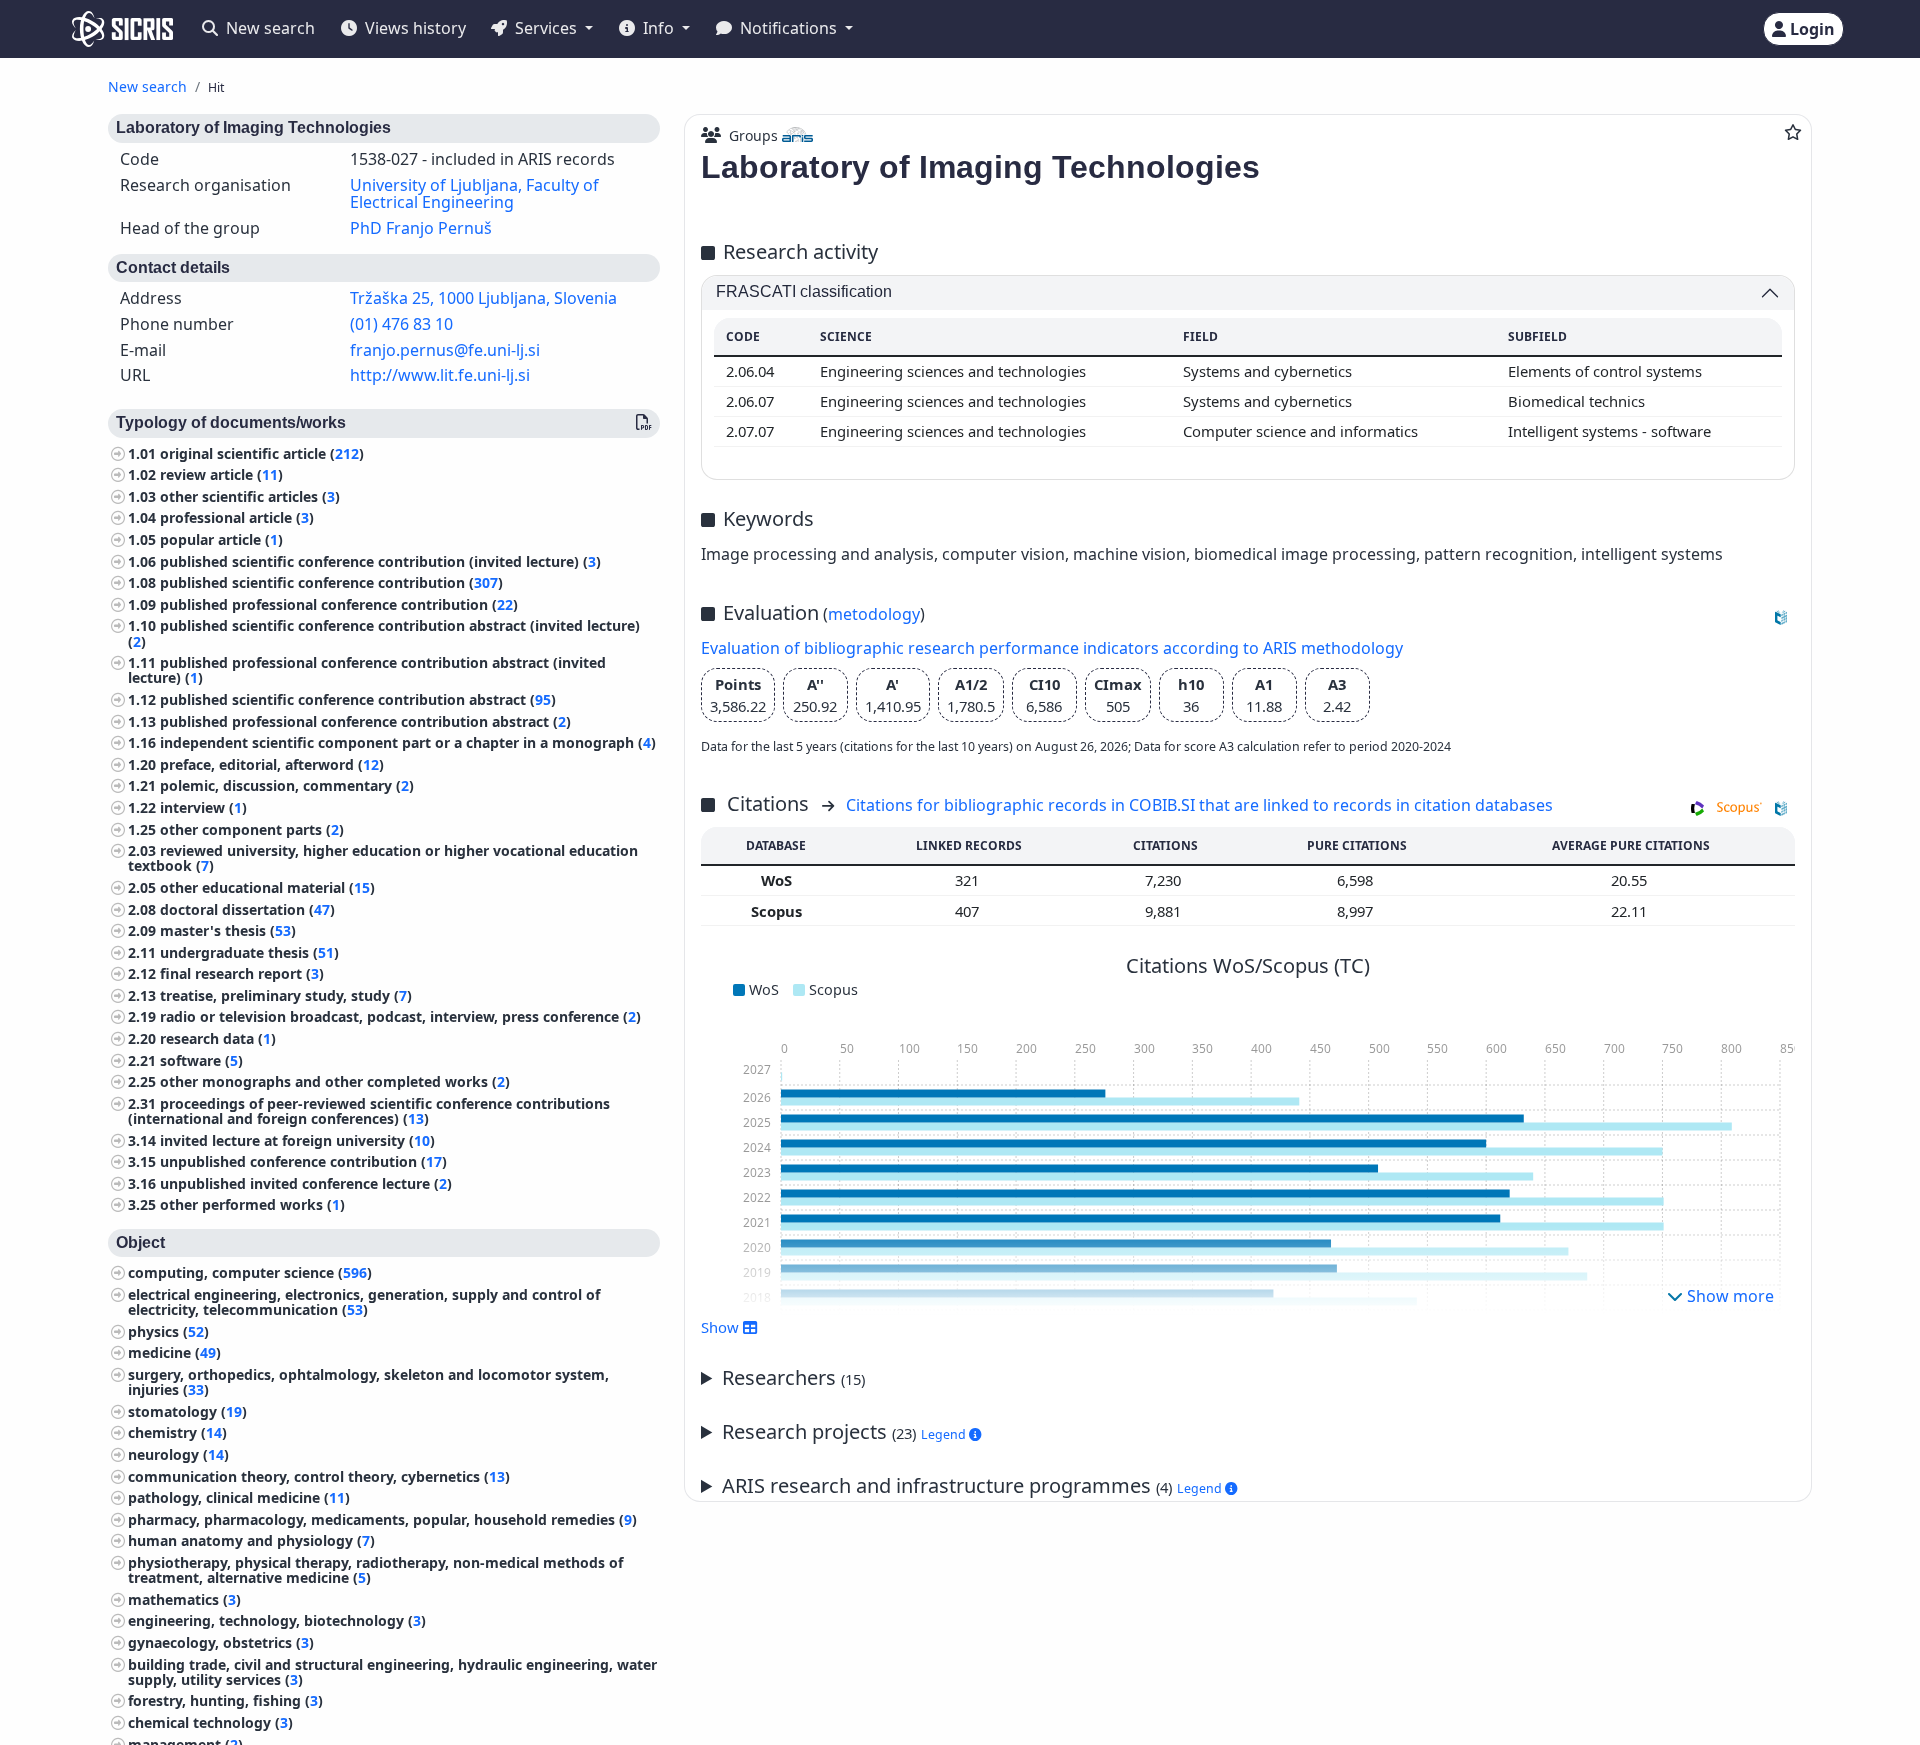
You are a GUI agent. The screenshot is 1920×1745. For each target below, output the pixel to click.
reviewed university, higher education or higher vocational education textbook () (383, 858)
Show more (1728, 1296)
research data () (218, 1038)
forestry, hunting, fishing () (225, 1700)
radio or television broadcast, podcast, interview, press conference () (400, 1016)
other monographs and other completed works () (335, 1081)
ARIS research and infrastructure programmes (973, 1485)
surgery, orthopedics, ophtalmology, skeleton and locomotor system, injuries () (368, 1382)
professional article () (237, 517)
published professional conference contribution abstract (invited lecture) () (367, 670)
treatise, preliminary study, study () (286, 995)
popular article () (221, 539)
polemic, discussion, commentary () (287, 785)
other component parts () (252, 828)
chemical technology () (210, 1722)
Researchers (793, 1377)
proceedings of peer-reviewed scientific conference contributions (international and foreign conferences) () (369, 1111)
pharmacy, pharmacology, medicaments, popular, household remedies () (382, 1519)
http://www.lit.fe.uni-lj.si (440, 375)
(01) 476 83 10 (401, 324)
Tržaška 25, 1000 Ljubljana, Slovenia (483, 298)
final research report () (242, 973)
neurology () (178, 1454)
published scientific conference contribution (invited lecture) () (380, 561)
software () (201, 1060)
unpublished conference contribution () (303, 1161)
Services (546, 28)
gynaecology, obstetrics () (221, 1642)
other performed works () (252, 1204)
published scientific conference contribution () (331, 582)
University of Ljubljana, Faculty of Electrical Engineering (474, 194)
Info (658, 28)
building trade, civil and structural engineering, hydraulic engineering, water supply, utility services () (392, 1671)
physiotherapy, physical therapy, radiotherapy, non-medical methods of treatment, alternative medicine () (375, 1570)
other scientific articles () (250, 496)
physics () (168, 1331)
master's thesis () (228, 930)
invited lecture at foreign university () (297, 1140)
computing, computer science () (250, 1272)
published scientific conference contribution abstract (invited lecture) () (384, 633)
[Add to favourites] (1793, 132)
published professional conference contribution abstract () (365, 720)
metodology (874, 614)
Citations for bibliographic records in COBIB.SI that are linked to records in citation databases (1199, 805)
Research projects (845, 1431)
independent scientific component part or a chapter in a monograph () (408, 742)
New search (268, 28)
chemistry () (177, 1432)
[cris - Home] (122, 29)
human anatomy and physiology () (251, 1540)
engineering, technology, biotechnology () (277, 1620)
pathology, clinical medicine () (239, 1497)
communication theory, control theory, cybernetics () (319, 1476)
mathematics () (184, 1599)
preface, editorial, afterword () (272, 764)
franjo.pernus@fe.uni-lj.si (445, 350)
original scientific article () (262, 453)
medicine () (174, 1352)
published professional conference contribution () (339, 604)
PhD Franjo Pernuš (421, 228)
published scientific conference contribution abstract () (358, 699)
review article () (221, 474)
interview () (203, 807)
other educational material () (267, 887)
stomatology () (187, 1411)
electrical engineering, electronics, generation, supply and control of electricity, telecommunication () (364, 1302)
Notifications (788, 28)
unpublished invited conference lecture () (306, 1183)
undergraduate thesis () (249, 952)
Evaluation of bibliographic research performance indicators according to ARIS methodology (1052, 648)
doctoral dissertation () (247, 908)
